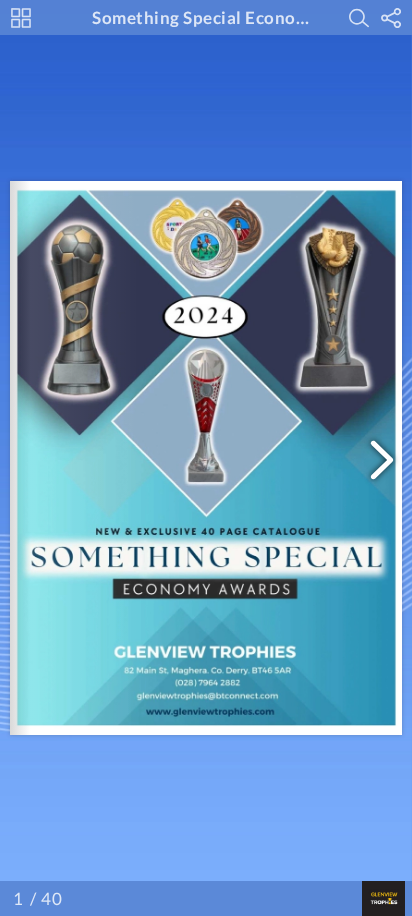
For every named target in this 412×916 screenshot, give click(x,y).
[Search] (359, 18)
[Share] (391, 18)
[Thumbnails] (21, 18)
